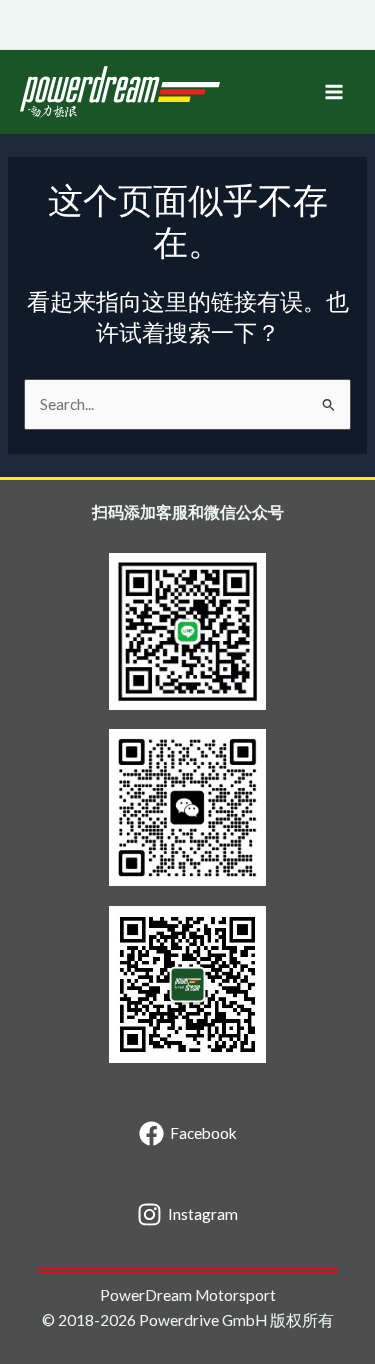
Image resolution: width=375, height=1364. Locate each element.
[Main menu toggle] (334, 92)
